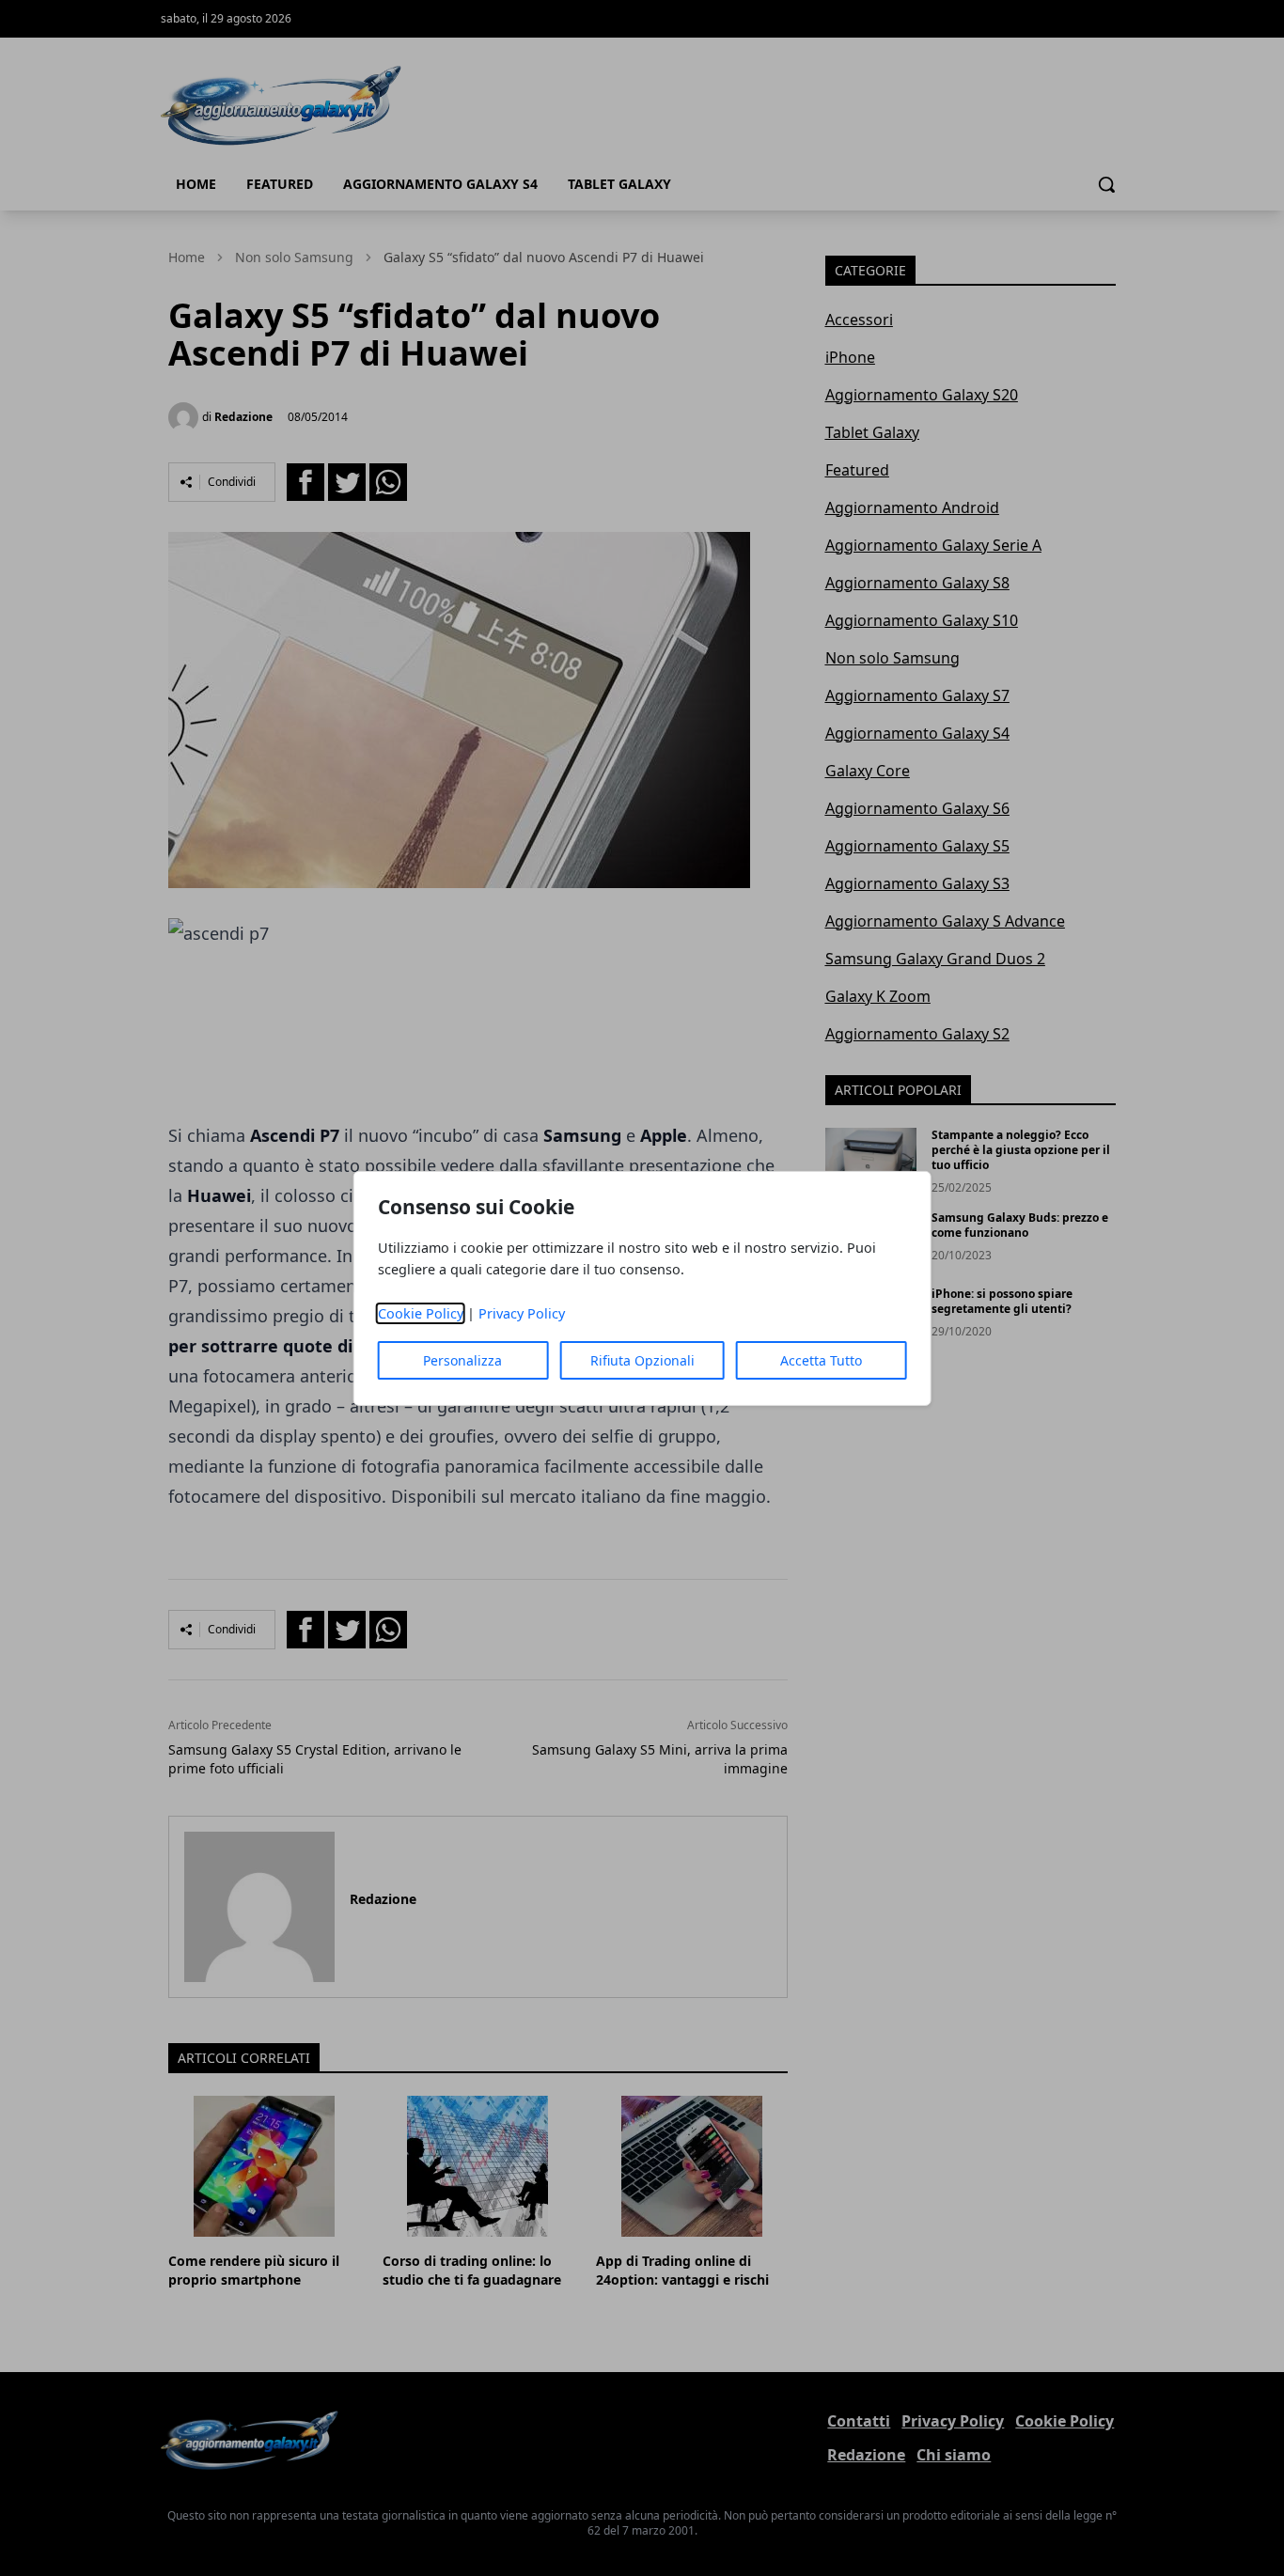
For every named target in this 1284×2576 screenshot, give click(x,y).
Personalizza (462, 1360)
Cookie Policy (421, 1313)
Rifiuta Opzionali (642, 1360)
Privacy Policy (522, 1313)
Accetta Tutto (821, 1360)
